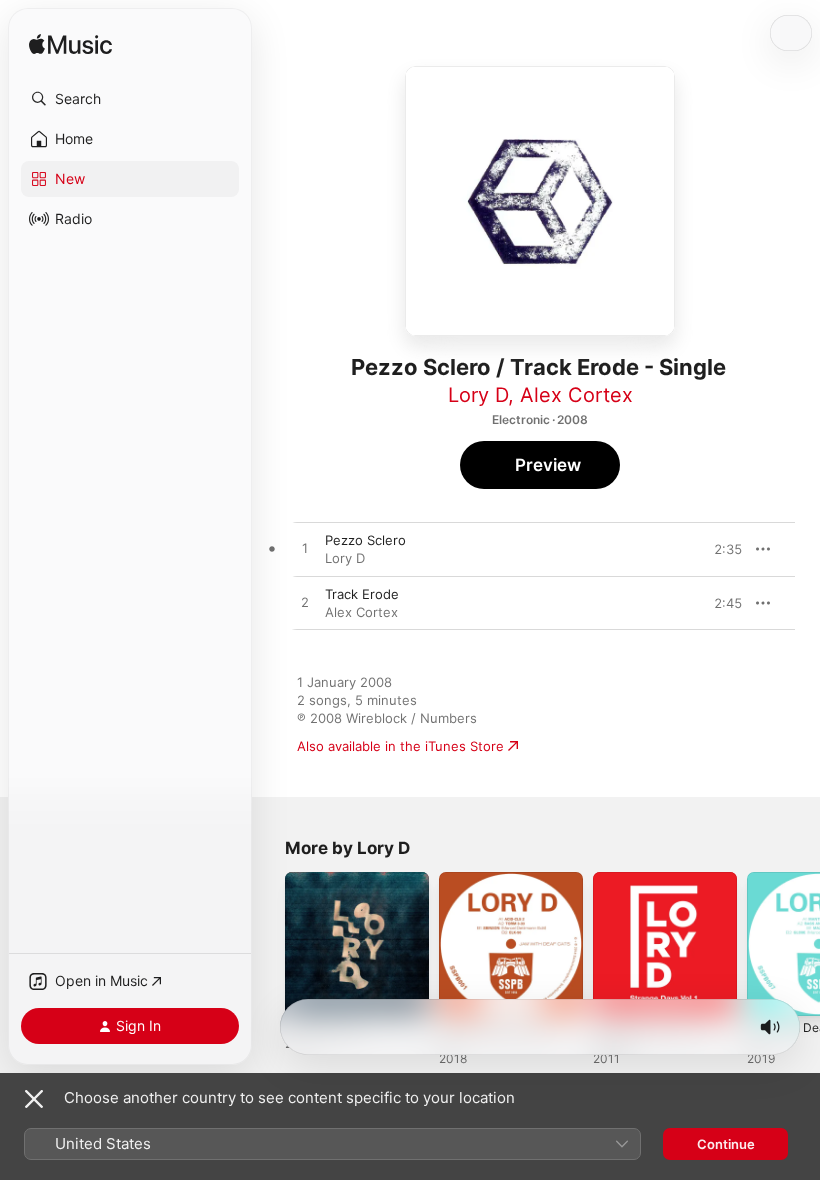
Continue (726, 1144)
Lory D (478, 395)
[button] (130, 99)
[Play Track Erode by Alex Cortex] (305, 603)
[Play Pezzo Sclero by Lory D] (305, 549)
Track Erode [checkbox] (362, 594)
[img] (70, 45)
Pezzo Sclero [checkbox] (365, 540)
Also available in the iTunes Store (400, 746)
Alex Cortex (576, 395)
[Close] (34, 1099)
